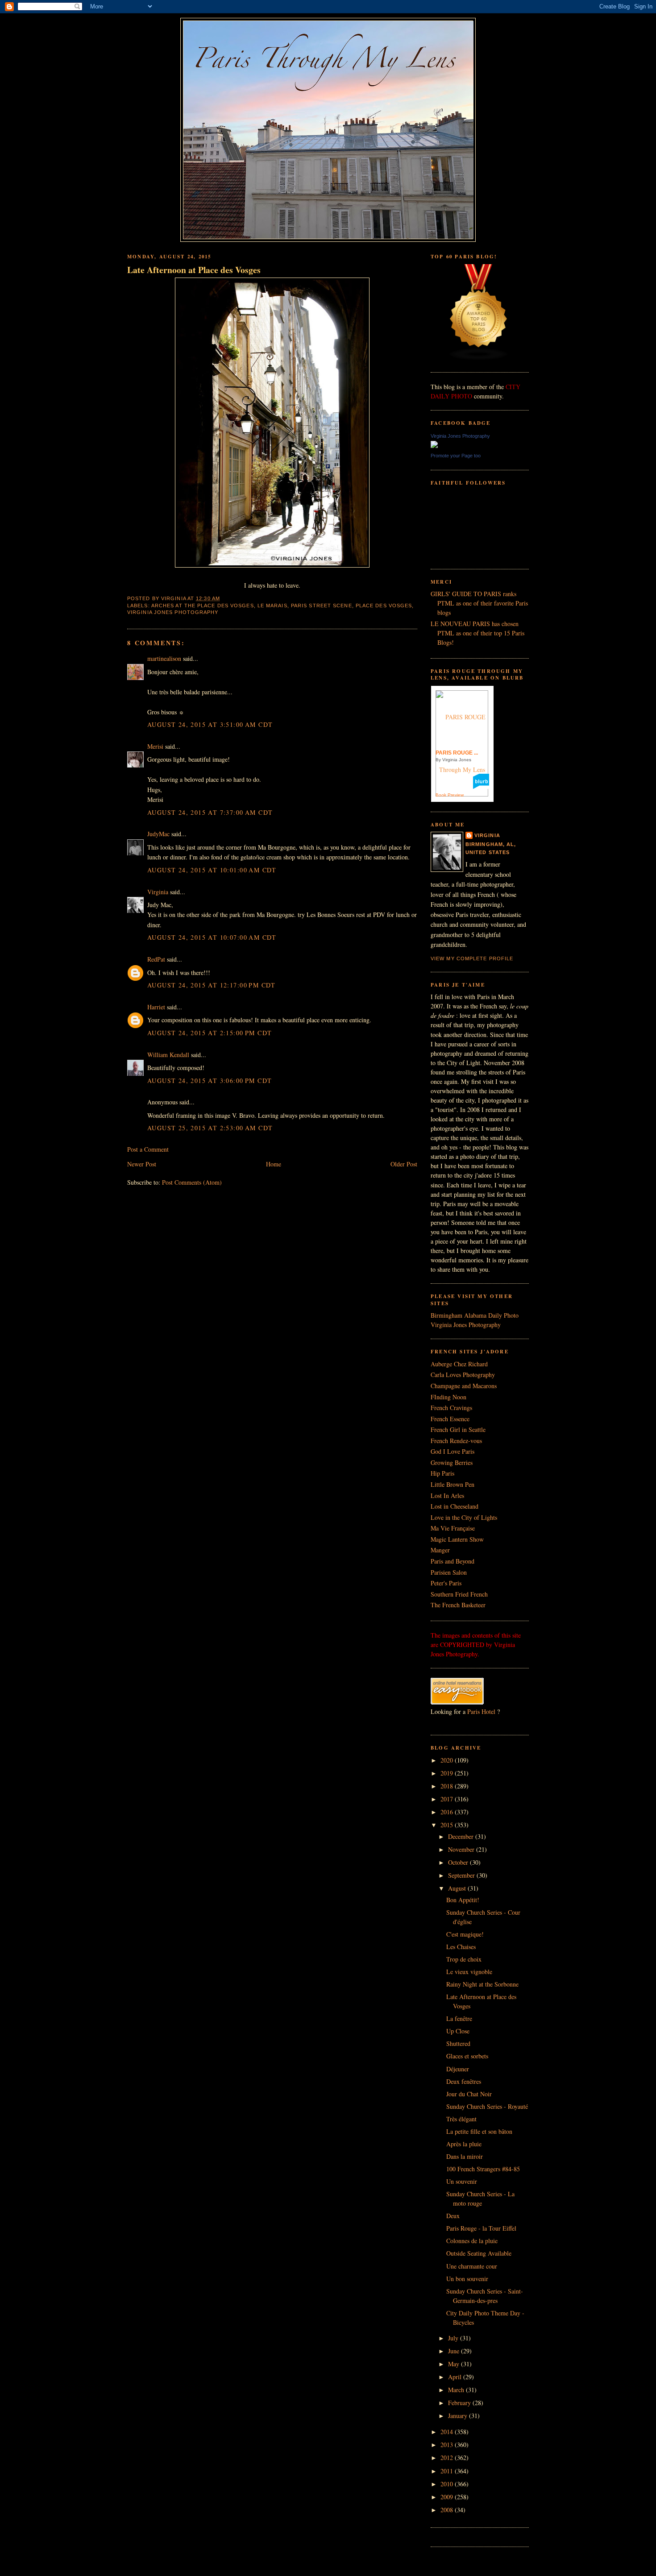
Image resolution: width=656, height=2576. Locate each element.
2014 (448, 2432)
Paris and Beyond (453, 1561)
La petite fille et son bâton (479, 2131)
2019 (448, 1773)
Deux (453, 2216)
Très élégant (461, 2119)
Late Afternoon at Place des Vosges (194, 270)
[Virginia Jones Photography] (434, 446)
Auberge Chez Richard (459, 1364)
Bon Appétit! (463, 1900)
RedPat (156, 959)
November (462, 1849)
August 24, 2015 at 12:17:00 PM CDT (212, 985)
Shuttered (458, 2043)
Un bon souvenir (467, 2279)
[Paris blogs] (479, 358)
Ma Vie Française (453, 1528)
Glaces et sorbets (467, 2056)
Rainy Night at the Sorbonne (482, 1984)
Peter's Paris (446, 1583)
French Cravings (451, 1408)
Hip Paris (442, 1473)
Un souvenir (462, 2181)
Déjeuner (458, 2069)
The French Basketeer (458, 1605)
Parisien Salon (449, 1572)
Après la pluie (464, 2144)
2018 (448, 1786)
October (459, 1862)
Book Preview (450, 795)
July (454, 2338)
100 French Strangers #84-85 (483, 2169)
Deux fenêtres (464, 2081)
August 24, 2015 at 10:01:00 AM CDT (212, 870)
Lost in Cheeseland (455, 1506)
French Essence (450, 1419)
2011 (448, 2471)
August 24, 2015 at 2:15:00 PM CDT (210, 1033)
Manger (440, 1550)
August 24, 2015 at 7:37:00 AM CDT (210, 812)
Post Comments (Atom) (192, 1182)
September (462, 1875)
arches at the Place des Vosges (203, 606)
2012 (448, 2458)
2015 (448, 1825)
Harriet (156, 1007)
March (457, 2390)
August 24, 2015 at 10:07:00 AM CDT (212, 937)
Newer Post (142, 1164)
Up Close (458, 2031)
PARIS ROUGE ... (457, 753)
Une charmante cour (472, 2266)
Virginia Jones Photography (173, 612)
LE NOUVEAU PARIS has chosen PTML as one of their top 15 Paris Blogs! (477, 633)
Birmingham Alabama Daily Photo (475, 1315)
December (462, 1836)
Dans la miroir (465, 2156)
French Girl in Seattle (458, 1429)
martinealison (164, 658)
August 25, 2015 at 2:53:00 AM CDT (210, 1128)
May (455, 2364)
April (456, 2377)
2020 (448, 1760)
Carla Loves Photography (463, 1375)
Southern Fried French (459, 1594)
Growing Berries (452, 1462)
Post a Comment (148, 1149)
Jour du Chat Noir (469, 2094)
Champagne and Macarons (464, 1386)
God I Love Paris (453, 1451)
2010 (448, 2484)
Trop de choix (464, 1959)
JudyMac (158, 834)
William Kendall (168, 1055)
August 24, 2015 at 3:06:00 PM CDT (210, 1081)
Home (274, 1164)
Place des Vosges (384, 606)
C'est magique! (465, 1934)
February (460, 2403)
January (459, 2416)
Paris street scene (322, 606)
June (455, 2351)
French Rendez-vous (456, 1441)
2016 (448, 1812)
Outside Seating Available (479, 2253)
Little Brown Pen (453, 1484)
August (458, 1888)
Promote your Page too (456, 456)
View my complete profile (472, 958)
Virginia (158, 892)
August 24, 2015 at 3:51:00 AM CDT (210, 724)
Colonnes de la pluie (472, 2241)
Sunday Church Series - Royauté (487, 2106)
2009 (448, 2497)
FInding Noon (448, 1397)
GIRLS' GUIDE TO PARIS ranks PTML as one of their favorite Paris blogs (479, 603)
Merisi (155, 746)
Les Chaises (461, 1947)
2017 (448, 1799)
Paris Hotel (481, 1711)
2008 (448, 2510)
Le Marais (272, 606)
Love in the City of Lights (464, 1517)
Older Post (404, 1164)
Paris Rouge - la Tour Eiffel (481, 2228)
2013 (448, 2445)
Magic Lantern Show (457, 1539)
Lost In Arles (447, 1495)
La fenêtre (459, 2018)
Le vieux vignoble (469, 1972)
